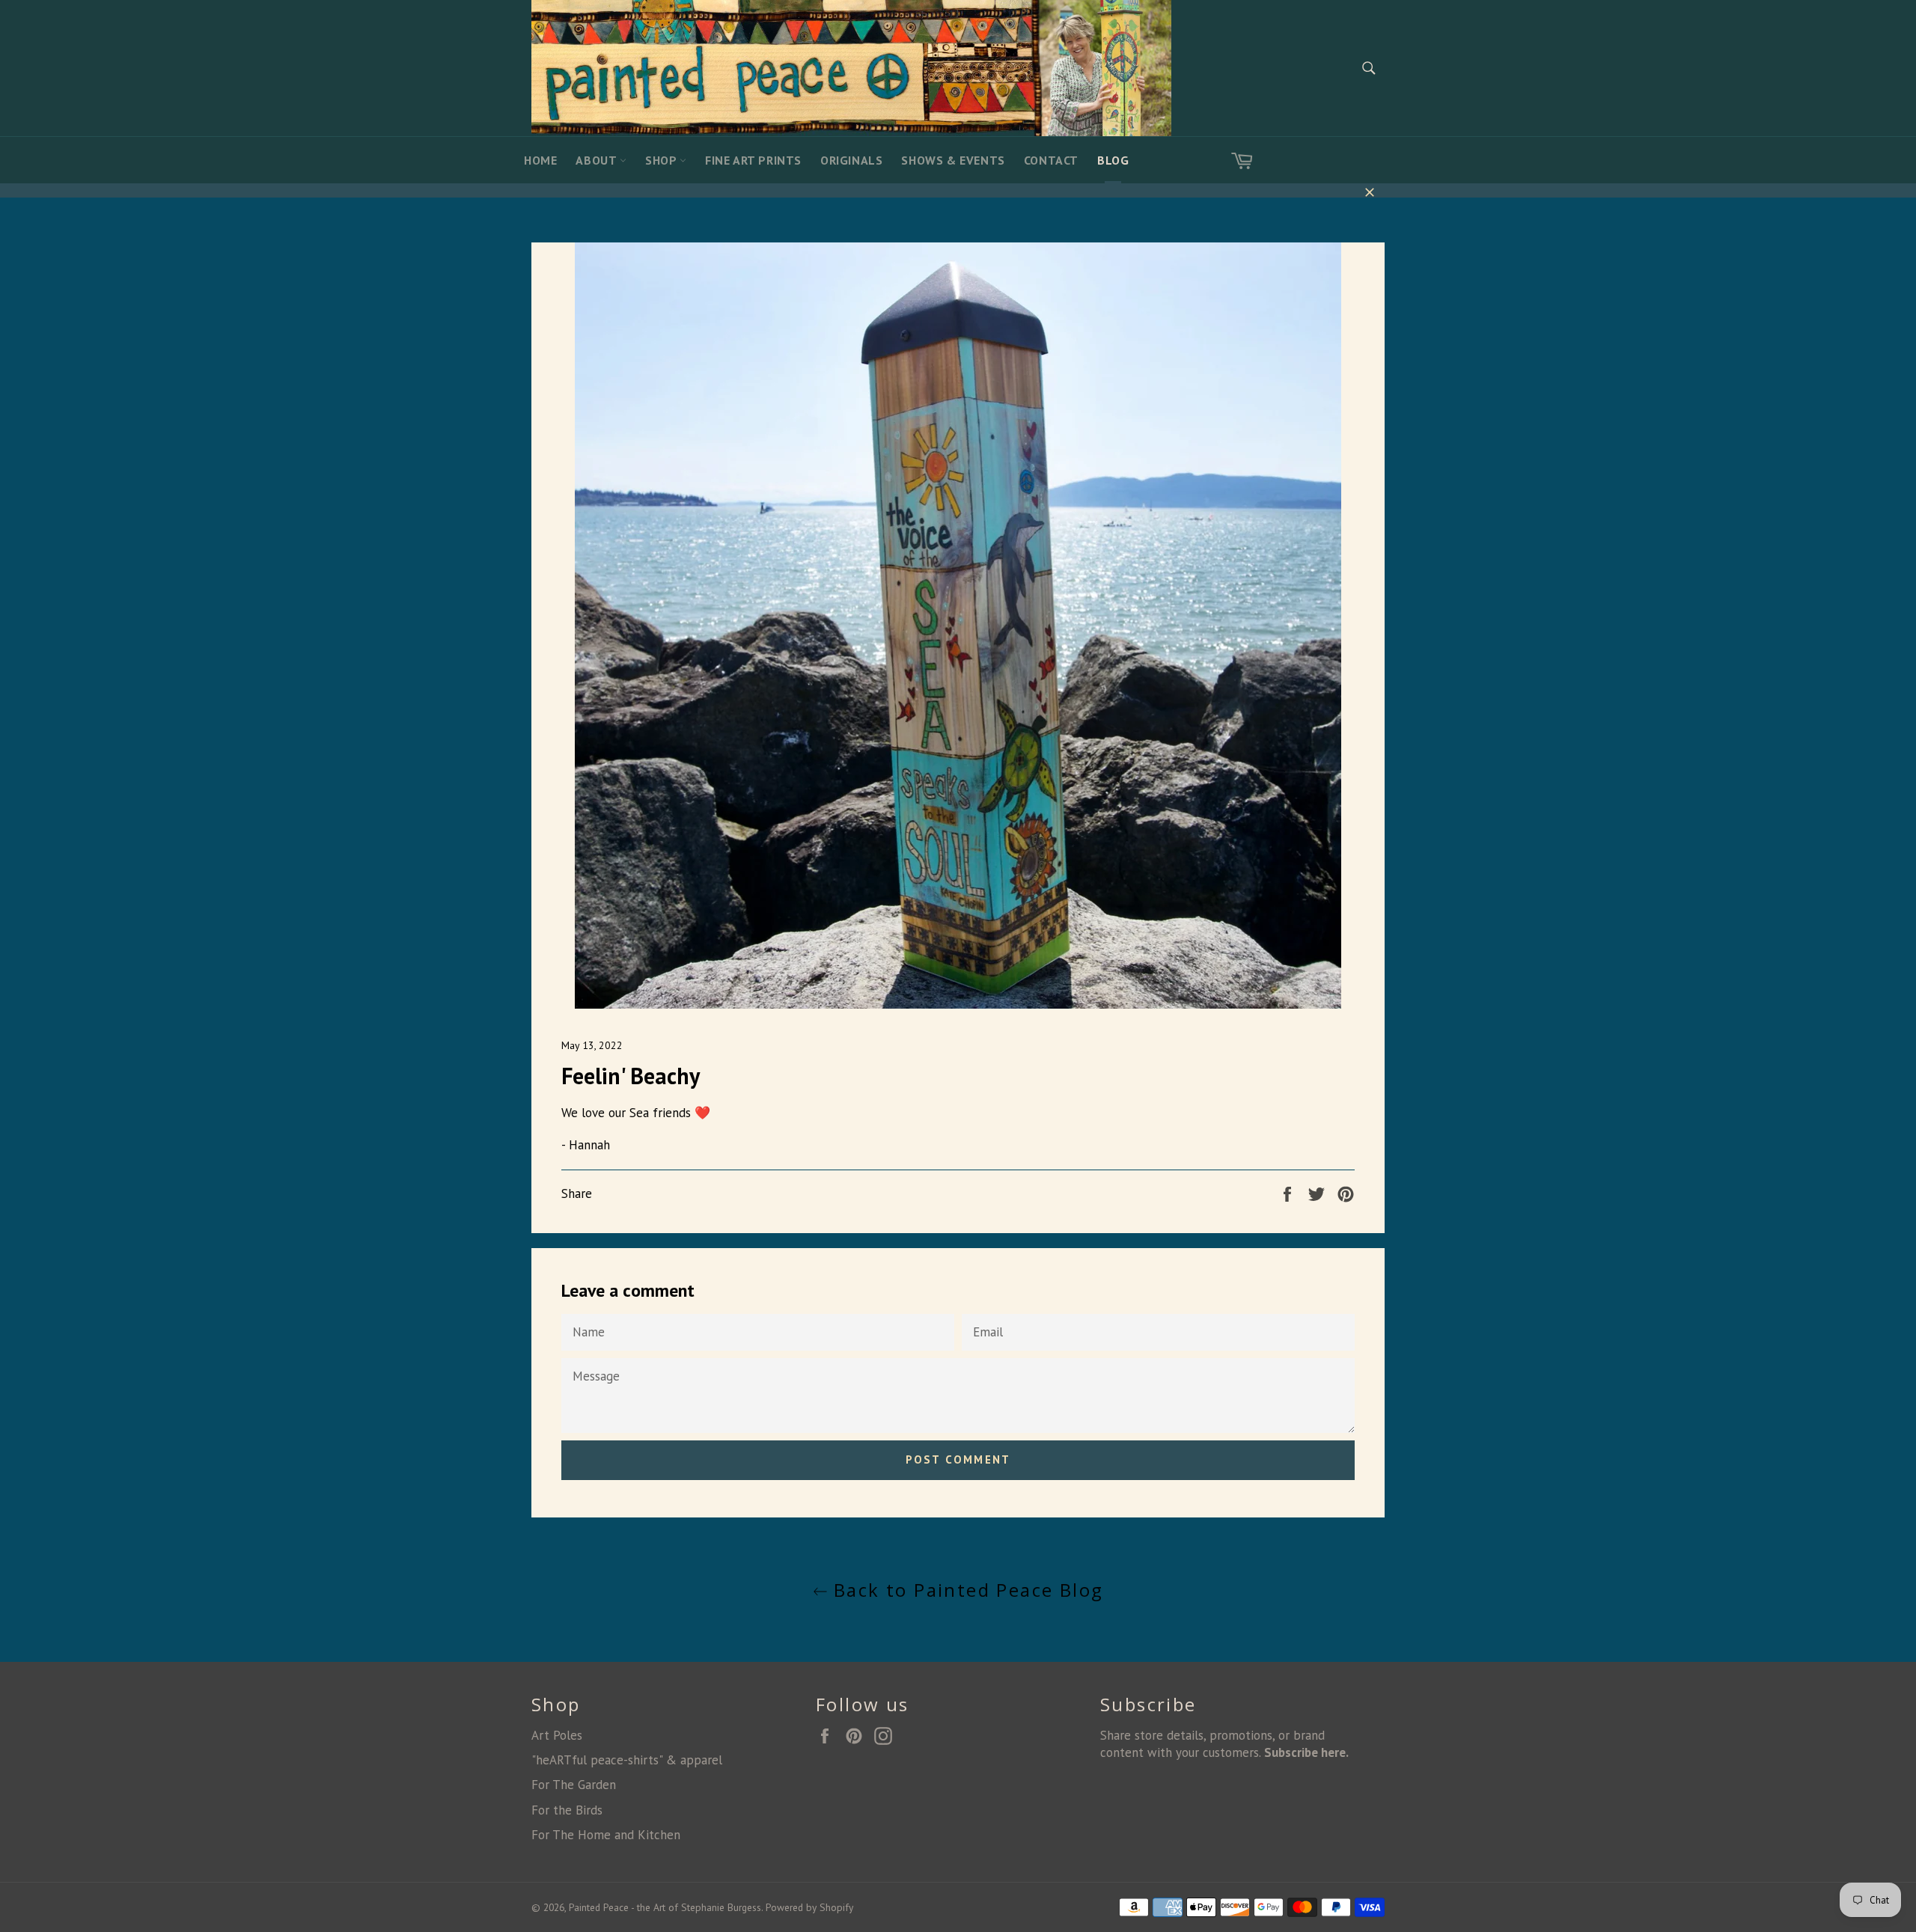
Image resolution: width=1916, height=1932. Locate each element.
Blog (1113, 160)
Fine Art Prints (753, 160)
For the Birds (567, 1810)
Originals (851, 160)
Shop (662, 160)
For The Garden (574, 1785)
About (598, 160)
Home (540, 160)
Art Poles (557, 1735)
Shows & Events (953, 160)
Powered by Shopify (809, 1907)
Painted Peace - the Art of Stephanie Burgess (665, 1907)
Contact (1051, 160)
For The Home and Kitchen (606, 1835)
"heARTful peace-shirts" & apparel (627, 1760)
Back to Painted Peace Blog (966, 1590)
